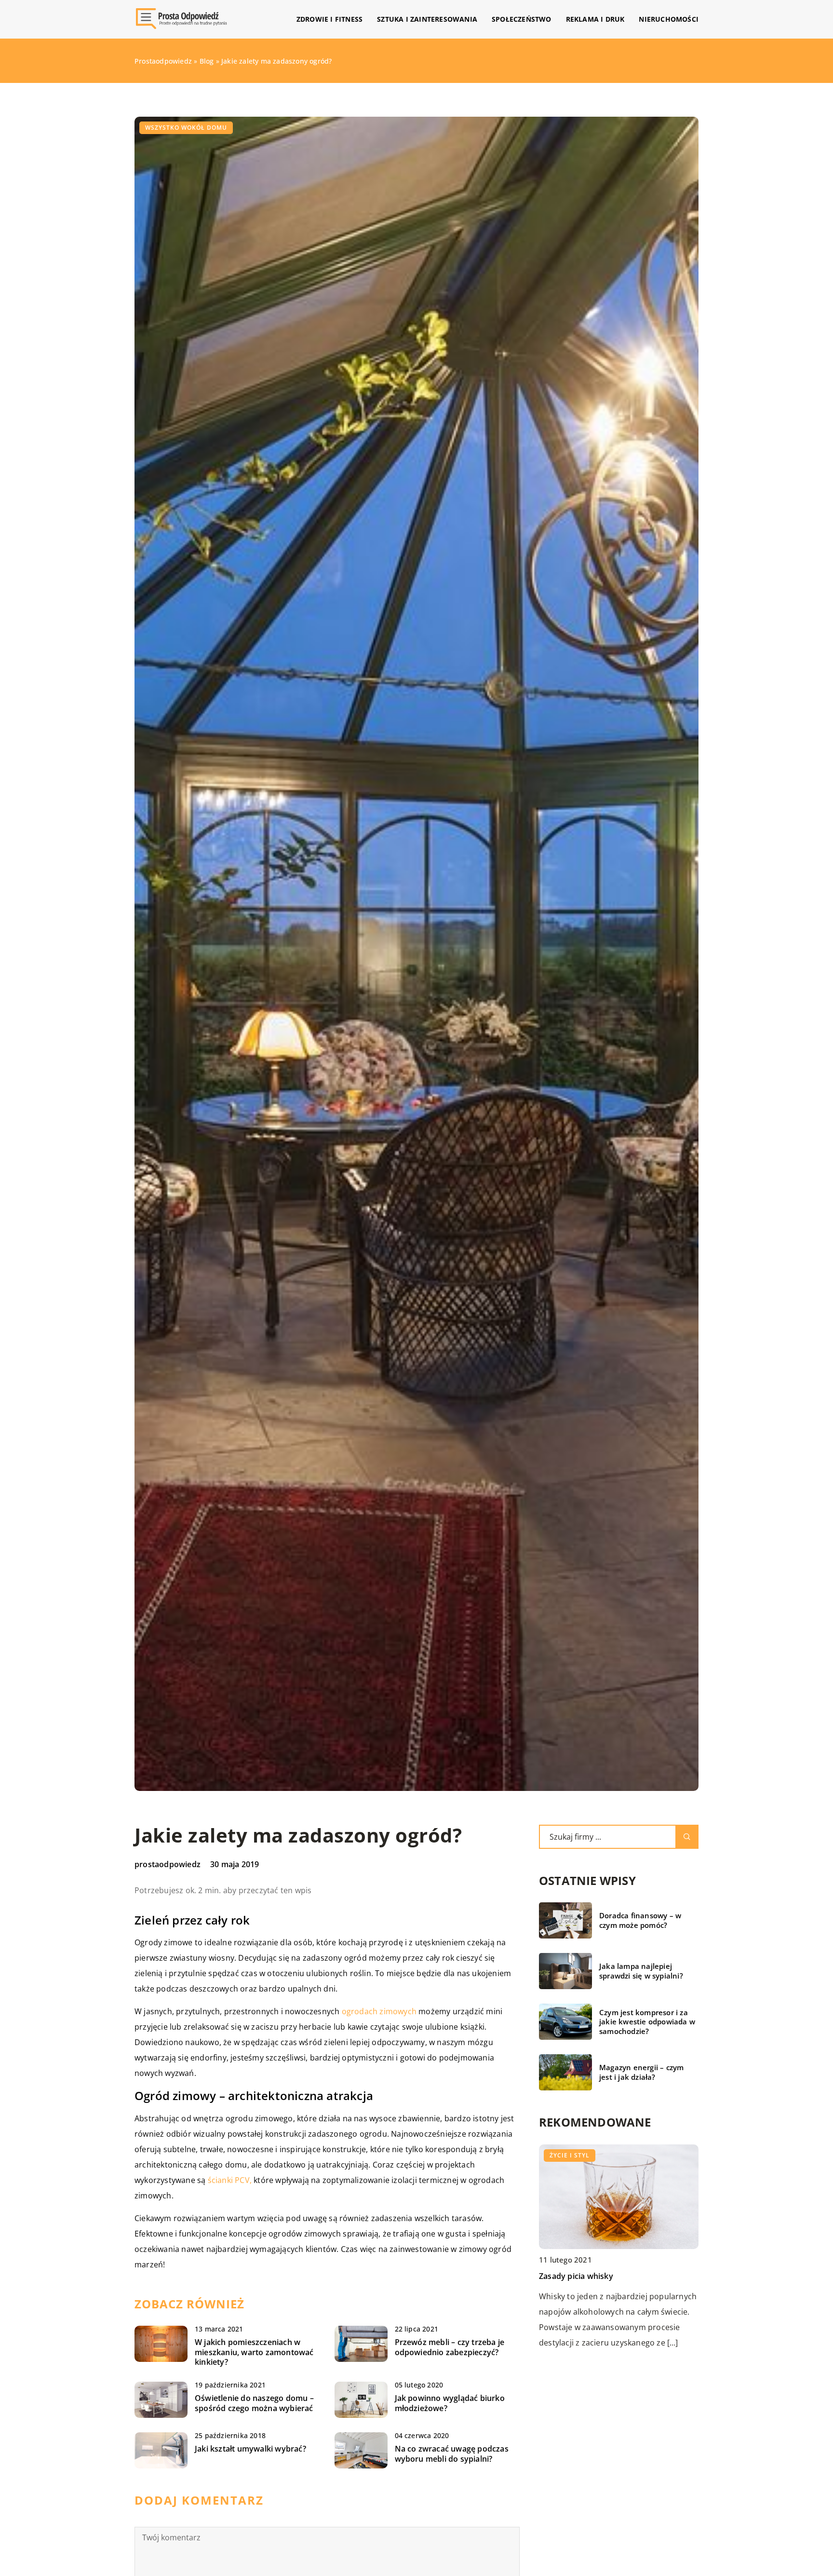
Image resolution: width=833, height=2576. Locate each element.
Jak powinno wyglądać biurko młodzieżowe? (450, 2403)
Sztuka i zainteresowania (427, 19)
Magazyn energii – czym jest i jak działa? (641, 2072)
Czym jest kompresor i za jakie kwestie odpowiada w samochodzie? (647, 2022)
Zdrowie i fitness (329, 19)
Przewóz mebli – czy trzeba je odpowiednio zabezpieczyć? (450, 2347)
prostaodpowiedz (168, 1864)
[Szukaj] (687, 1837)
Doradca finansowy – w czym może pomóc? (640, 1920)
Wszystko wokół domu (186, 128)
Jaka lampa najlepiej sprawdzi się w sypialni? (641, 1971)
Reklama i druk (595, 19)
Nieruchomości (669, 19)
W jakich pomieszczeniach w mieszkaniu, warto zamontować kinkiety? (254, 2352)
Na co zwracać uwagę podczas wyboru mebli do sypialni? (452, 2454)
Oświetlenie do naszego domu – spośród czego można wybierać (254, 2403)
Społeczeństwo (522, 19)
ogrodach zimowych (379, 2011)
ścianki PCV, (230, 2180)
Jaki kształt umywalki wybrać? (250, 2449)
